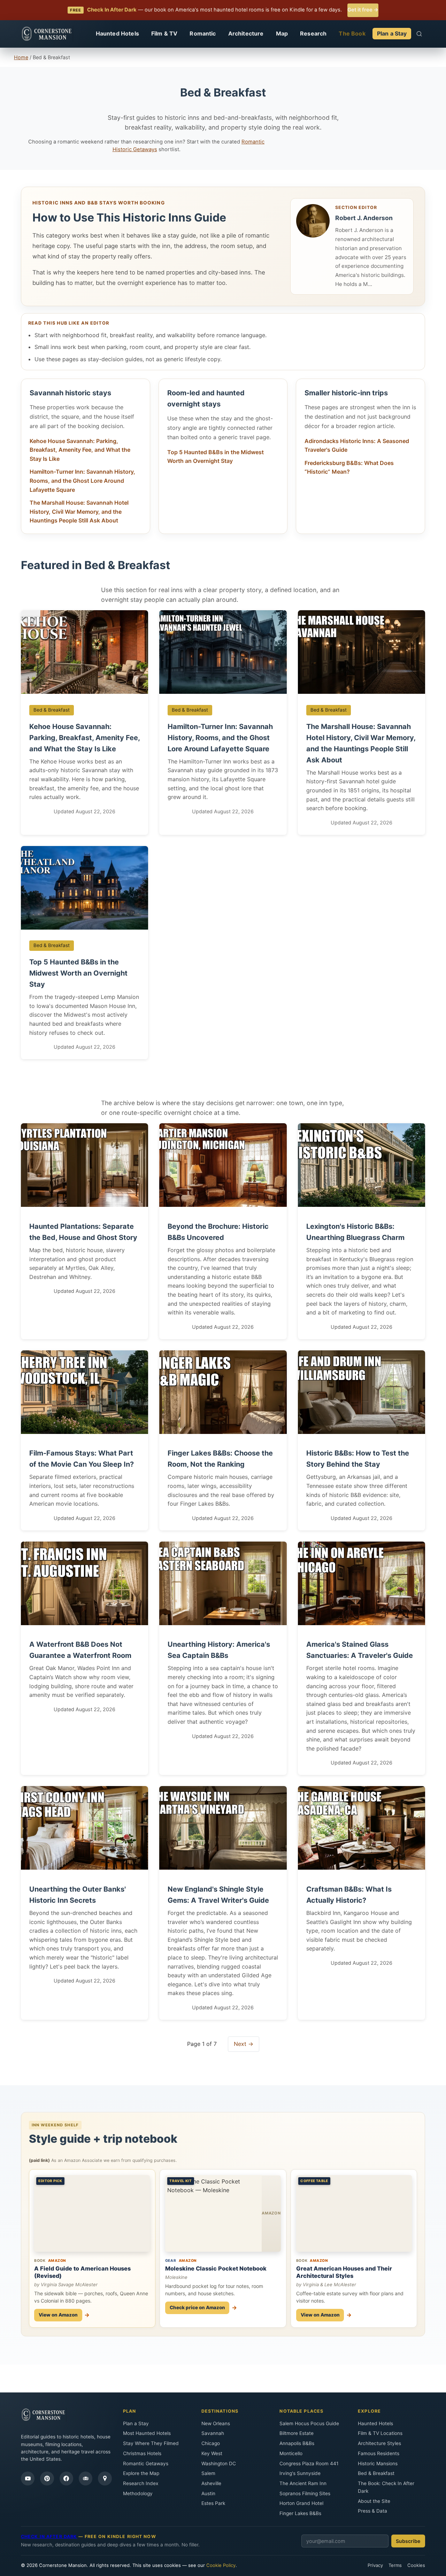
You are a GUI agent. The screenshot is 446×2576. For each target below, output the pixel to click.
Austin (208, 2493)
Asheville (211, 2483)
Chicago (211, 2443)
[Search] (419, 34)
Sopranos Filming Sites (305, 2493)
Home (21, 57)
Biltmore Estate (297, 2433)
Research (313, 33)
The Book (352, 33)
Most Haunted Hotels (147, 2433)
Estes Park (213, 2503)
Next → (244, 2044)
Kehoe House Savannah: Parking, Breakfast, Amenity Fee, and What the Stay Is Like (80, 450)
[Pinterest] (47, 2478)
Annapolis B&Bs (297, 2443)
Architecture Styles (379, 2443)
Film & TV (164, 33)
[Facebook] (66, 2478)
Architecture (246, 33)
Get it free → (363, 10)
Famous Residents (379, 2453)
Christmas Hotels (142, 2453)
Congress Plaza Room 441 (309, 2464)
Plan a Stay (392, 33)
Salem (208, 2473)
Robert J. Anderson (364, 218)
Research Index (141, 2483)
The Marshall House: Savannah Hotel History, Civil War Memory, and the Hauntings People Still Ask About (79, 511)
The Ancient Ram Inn (303, 2483)
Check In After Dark (49, 2536)
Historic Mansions (378, 2464)
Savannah (213, 2433)
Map (282, 33)
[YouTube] (28, 2478)
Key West (212, 2453)
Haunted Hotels (117, 33)
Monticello (291, 2453)
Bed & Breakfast (376, 2473)
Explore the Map (141, 2473)
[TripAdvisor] (86, 2478)
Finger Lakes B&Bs (300, 2513)
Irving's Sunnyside (300, 2473)
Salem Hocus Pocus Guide (309, 2423)
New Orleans (216, 2423)
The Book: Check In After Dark (386, 2487)
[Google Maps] (105, 2478)
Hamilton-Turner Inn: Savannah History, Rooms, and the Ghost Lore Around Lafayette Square (82, 480)
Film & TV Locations (380, 2433)
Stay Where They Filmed (151, 2443)
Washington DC (219, 2464)
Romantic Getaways (146, 2464)
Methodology (138, 2493)
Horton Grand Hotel (301, 2503)
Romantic (203, 33)
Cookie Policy (221, 2565)
